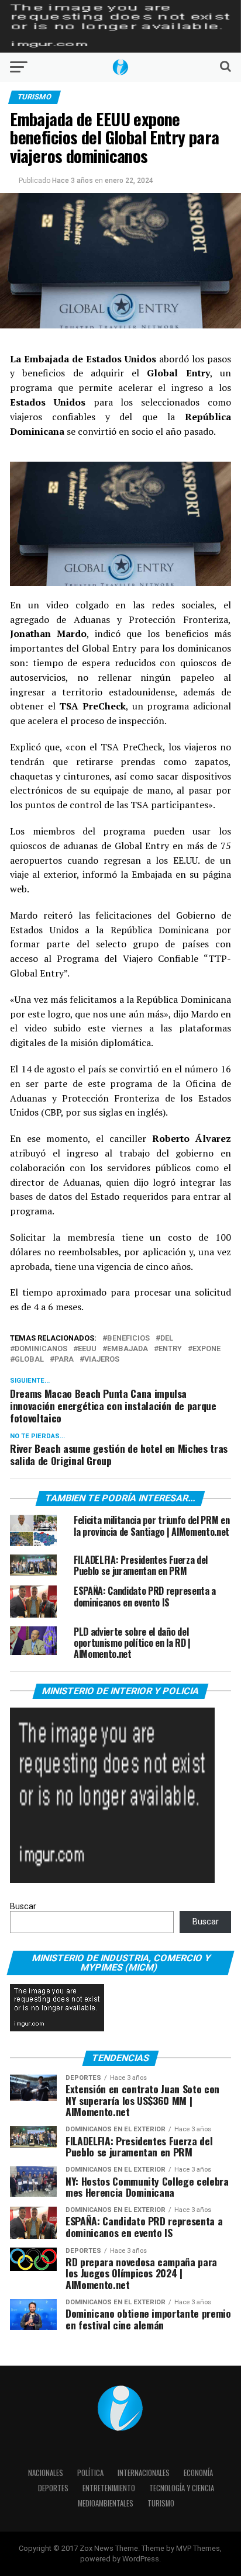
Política (90, 2473)
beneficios (128, 1339)
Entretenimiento (109, 2488)
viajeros (102, 1360)
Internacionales (144, 2473)
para (64, 1360)
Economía (198, 2473)
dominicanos (41, 1349)
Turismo (161, 2503)
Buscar (23, 1907)
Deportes (53, 2488)
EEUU (87, 1349)
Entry (170, 1349)
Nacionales (46, 2473)
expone (206, 1349)
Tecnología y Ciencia (182, 2488)
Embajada (128, 1349)
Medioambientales (106, 2503)
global (29, 1360)
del (167, 1339)
